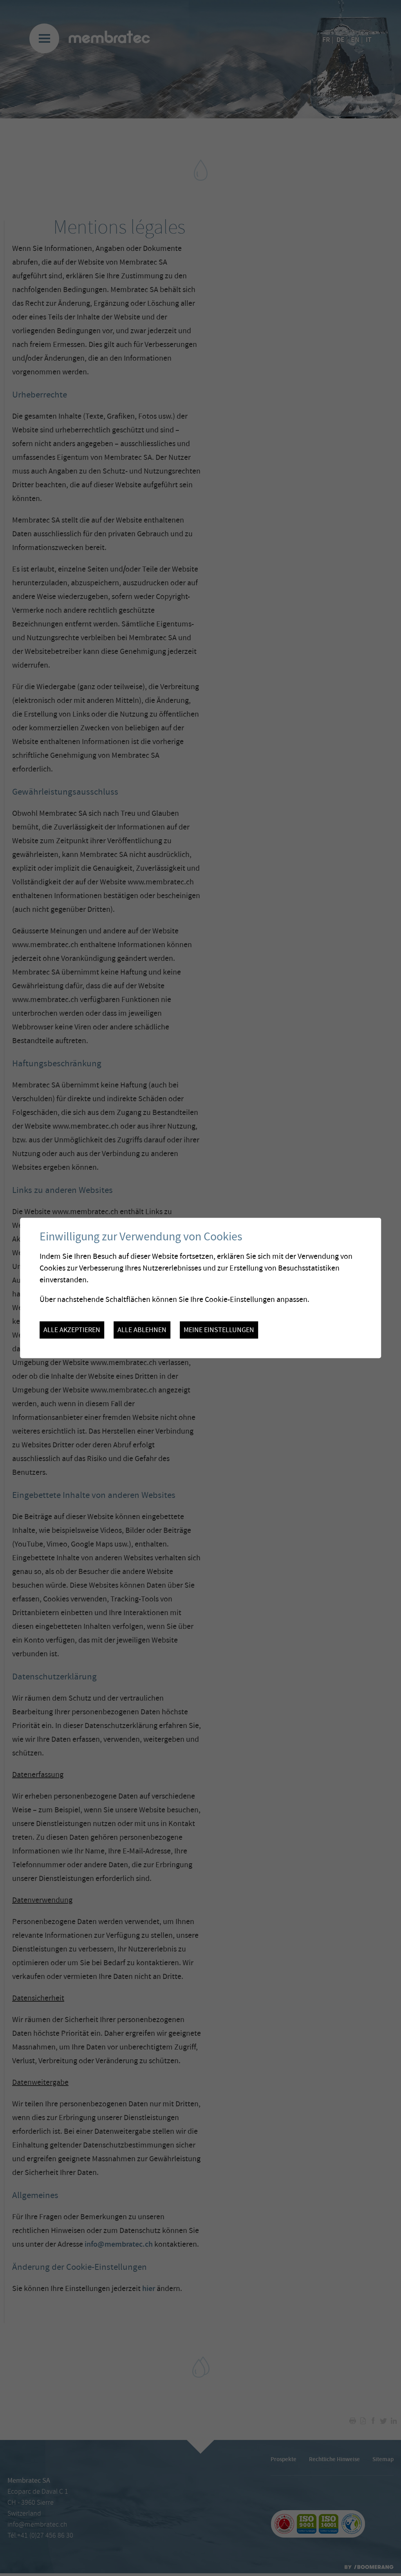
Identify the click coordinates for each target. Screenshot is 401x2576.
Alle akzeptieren (72, 1330)
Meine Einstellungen (219, 1330)
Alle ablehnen (142, 1330)
